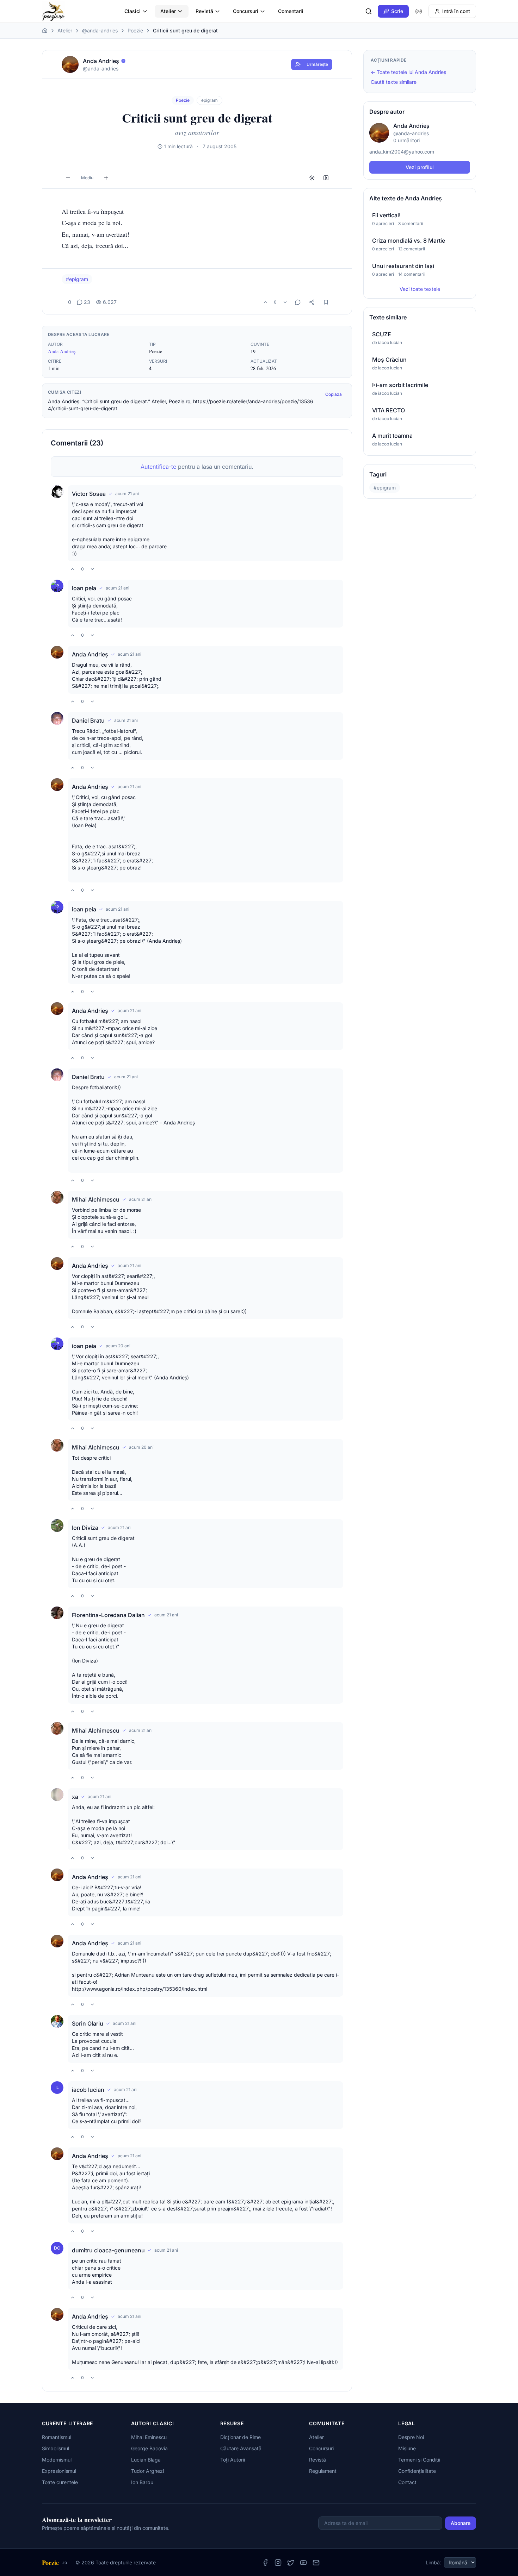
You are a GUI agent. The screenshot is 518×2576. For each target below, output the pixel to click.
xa (75, 1797)
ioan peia (84, 588)
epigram (209, 100)
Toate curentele (60, 2482)
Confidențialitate (417, 2471)
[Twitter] (291, 2563)
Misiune (407, 2448)
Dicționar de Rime (241, 2437)
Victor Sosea (89, 494)
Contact (407, 2482)
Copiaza (334, 394)
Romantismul (57, 2437)
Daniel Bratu (88, 721)
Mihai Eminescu (149, 2437)
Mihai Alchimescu (96, 1199)
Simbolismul (56, 2448)
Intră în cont (456, 11)
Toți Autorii (233, 2460)
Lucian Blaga (146, 2460)
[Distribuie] (312, 302)
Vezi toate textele (420, 289)
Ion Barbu (142, 2482)
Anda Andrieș (62, 351)
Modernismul (57, 2460)
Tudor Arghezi (147, 2471)
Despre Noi (411, 2437)
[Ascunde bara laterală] (326, 178)
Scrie (397, 11)
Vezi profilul (420, 167)
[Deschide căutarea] (369, 11)
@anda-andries (100, 30)
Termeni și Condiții (419, 2460)
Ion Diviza (85, 1528)
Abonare (461, 2523)
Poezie (135, 30)
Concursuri (246, 11)
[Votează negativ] (285, 302)
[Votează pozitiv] (265, 302)
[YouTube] (303, 2563)
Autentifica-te (158, 467)
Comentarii (291, 11)
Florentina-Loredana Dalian (108, 1615)
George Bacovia (149, 2448)
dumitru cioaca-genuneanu (108, 2250)
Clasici (132, 11)
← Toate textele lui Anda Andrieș (408, 72)
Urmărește (317, 64)
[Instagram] (278, 2563)
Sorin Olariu (88, 2023)
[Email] (316, 2563)
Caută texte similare (394, 82)
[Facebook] (265, 2563)
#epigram (77, 279)
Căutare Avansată (241, 2448)
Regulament (323, 2471)
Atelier (168, 11)
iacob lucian (88, 2090)
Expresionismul (59, 2471)
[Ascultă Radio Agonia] (419, 11)
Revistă (204, 11)
